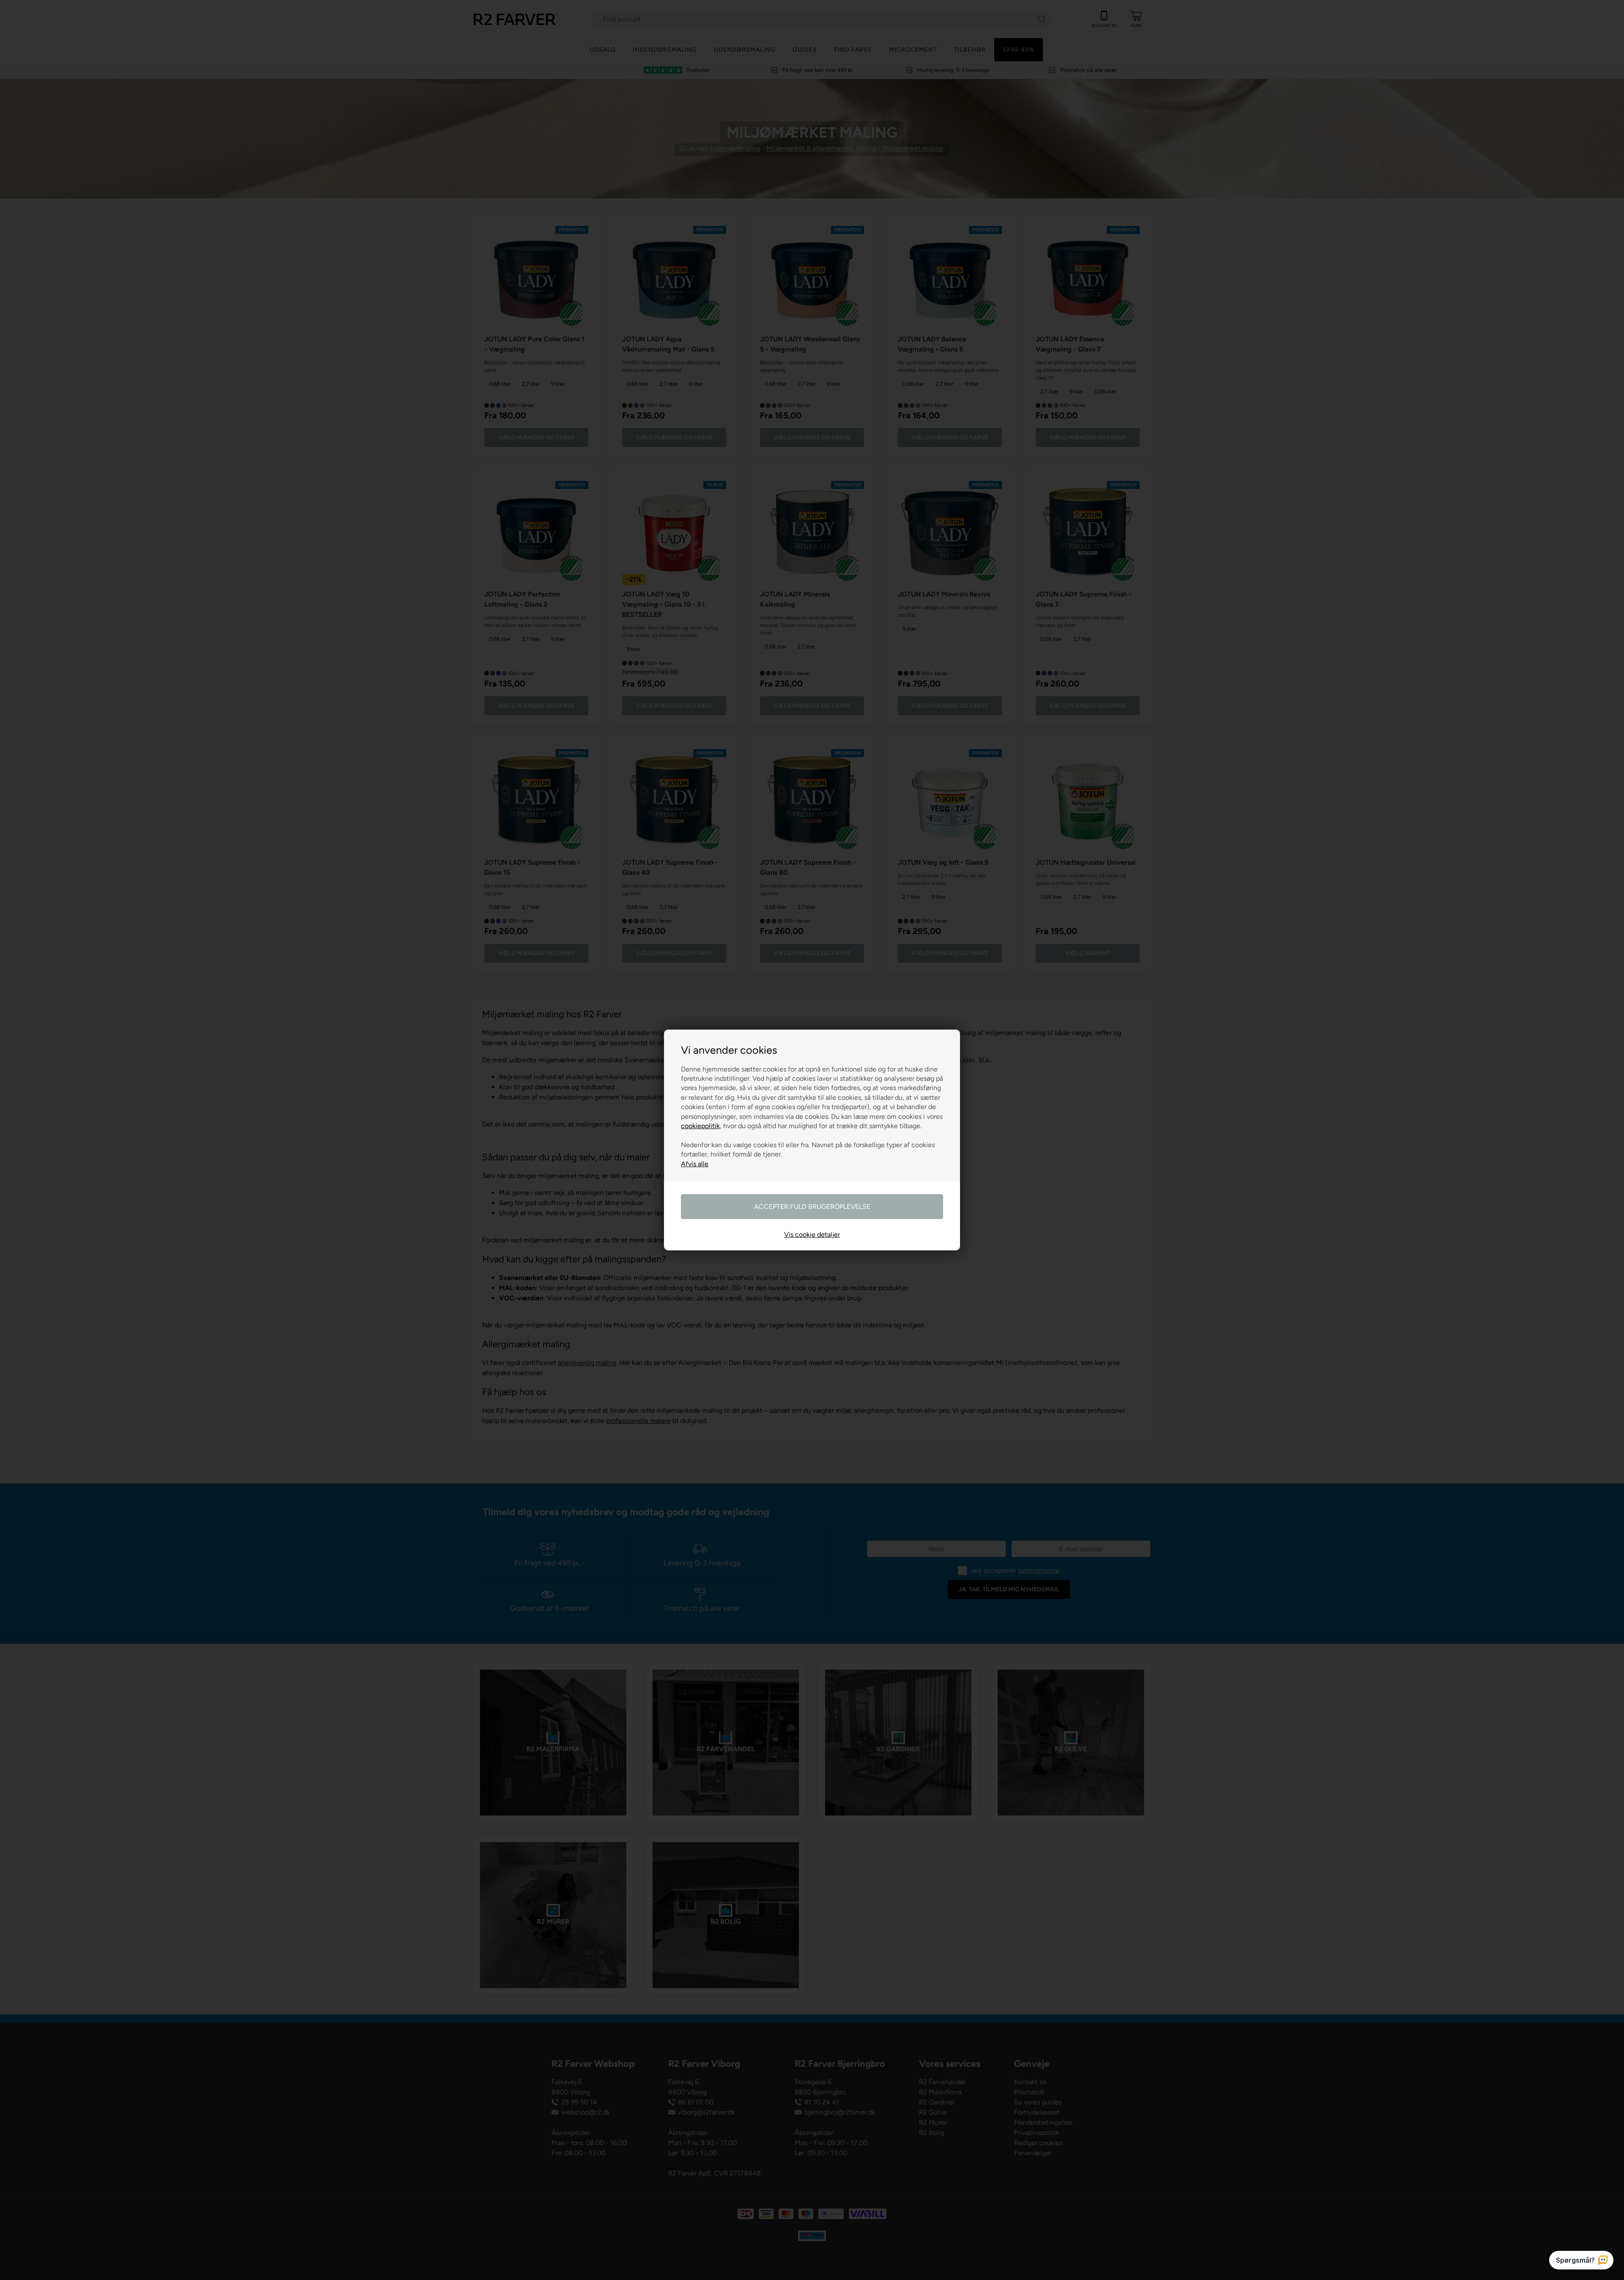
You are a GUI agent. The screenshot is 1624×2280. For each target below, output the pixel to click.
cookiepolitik (700, 1126)
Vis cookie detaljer (812, 1235)
